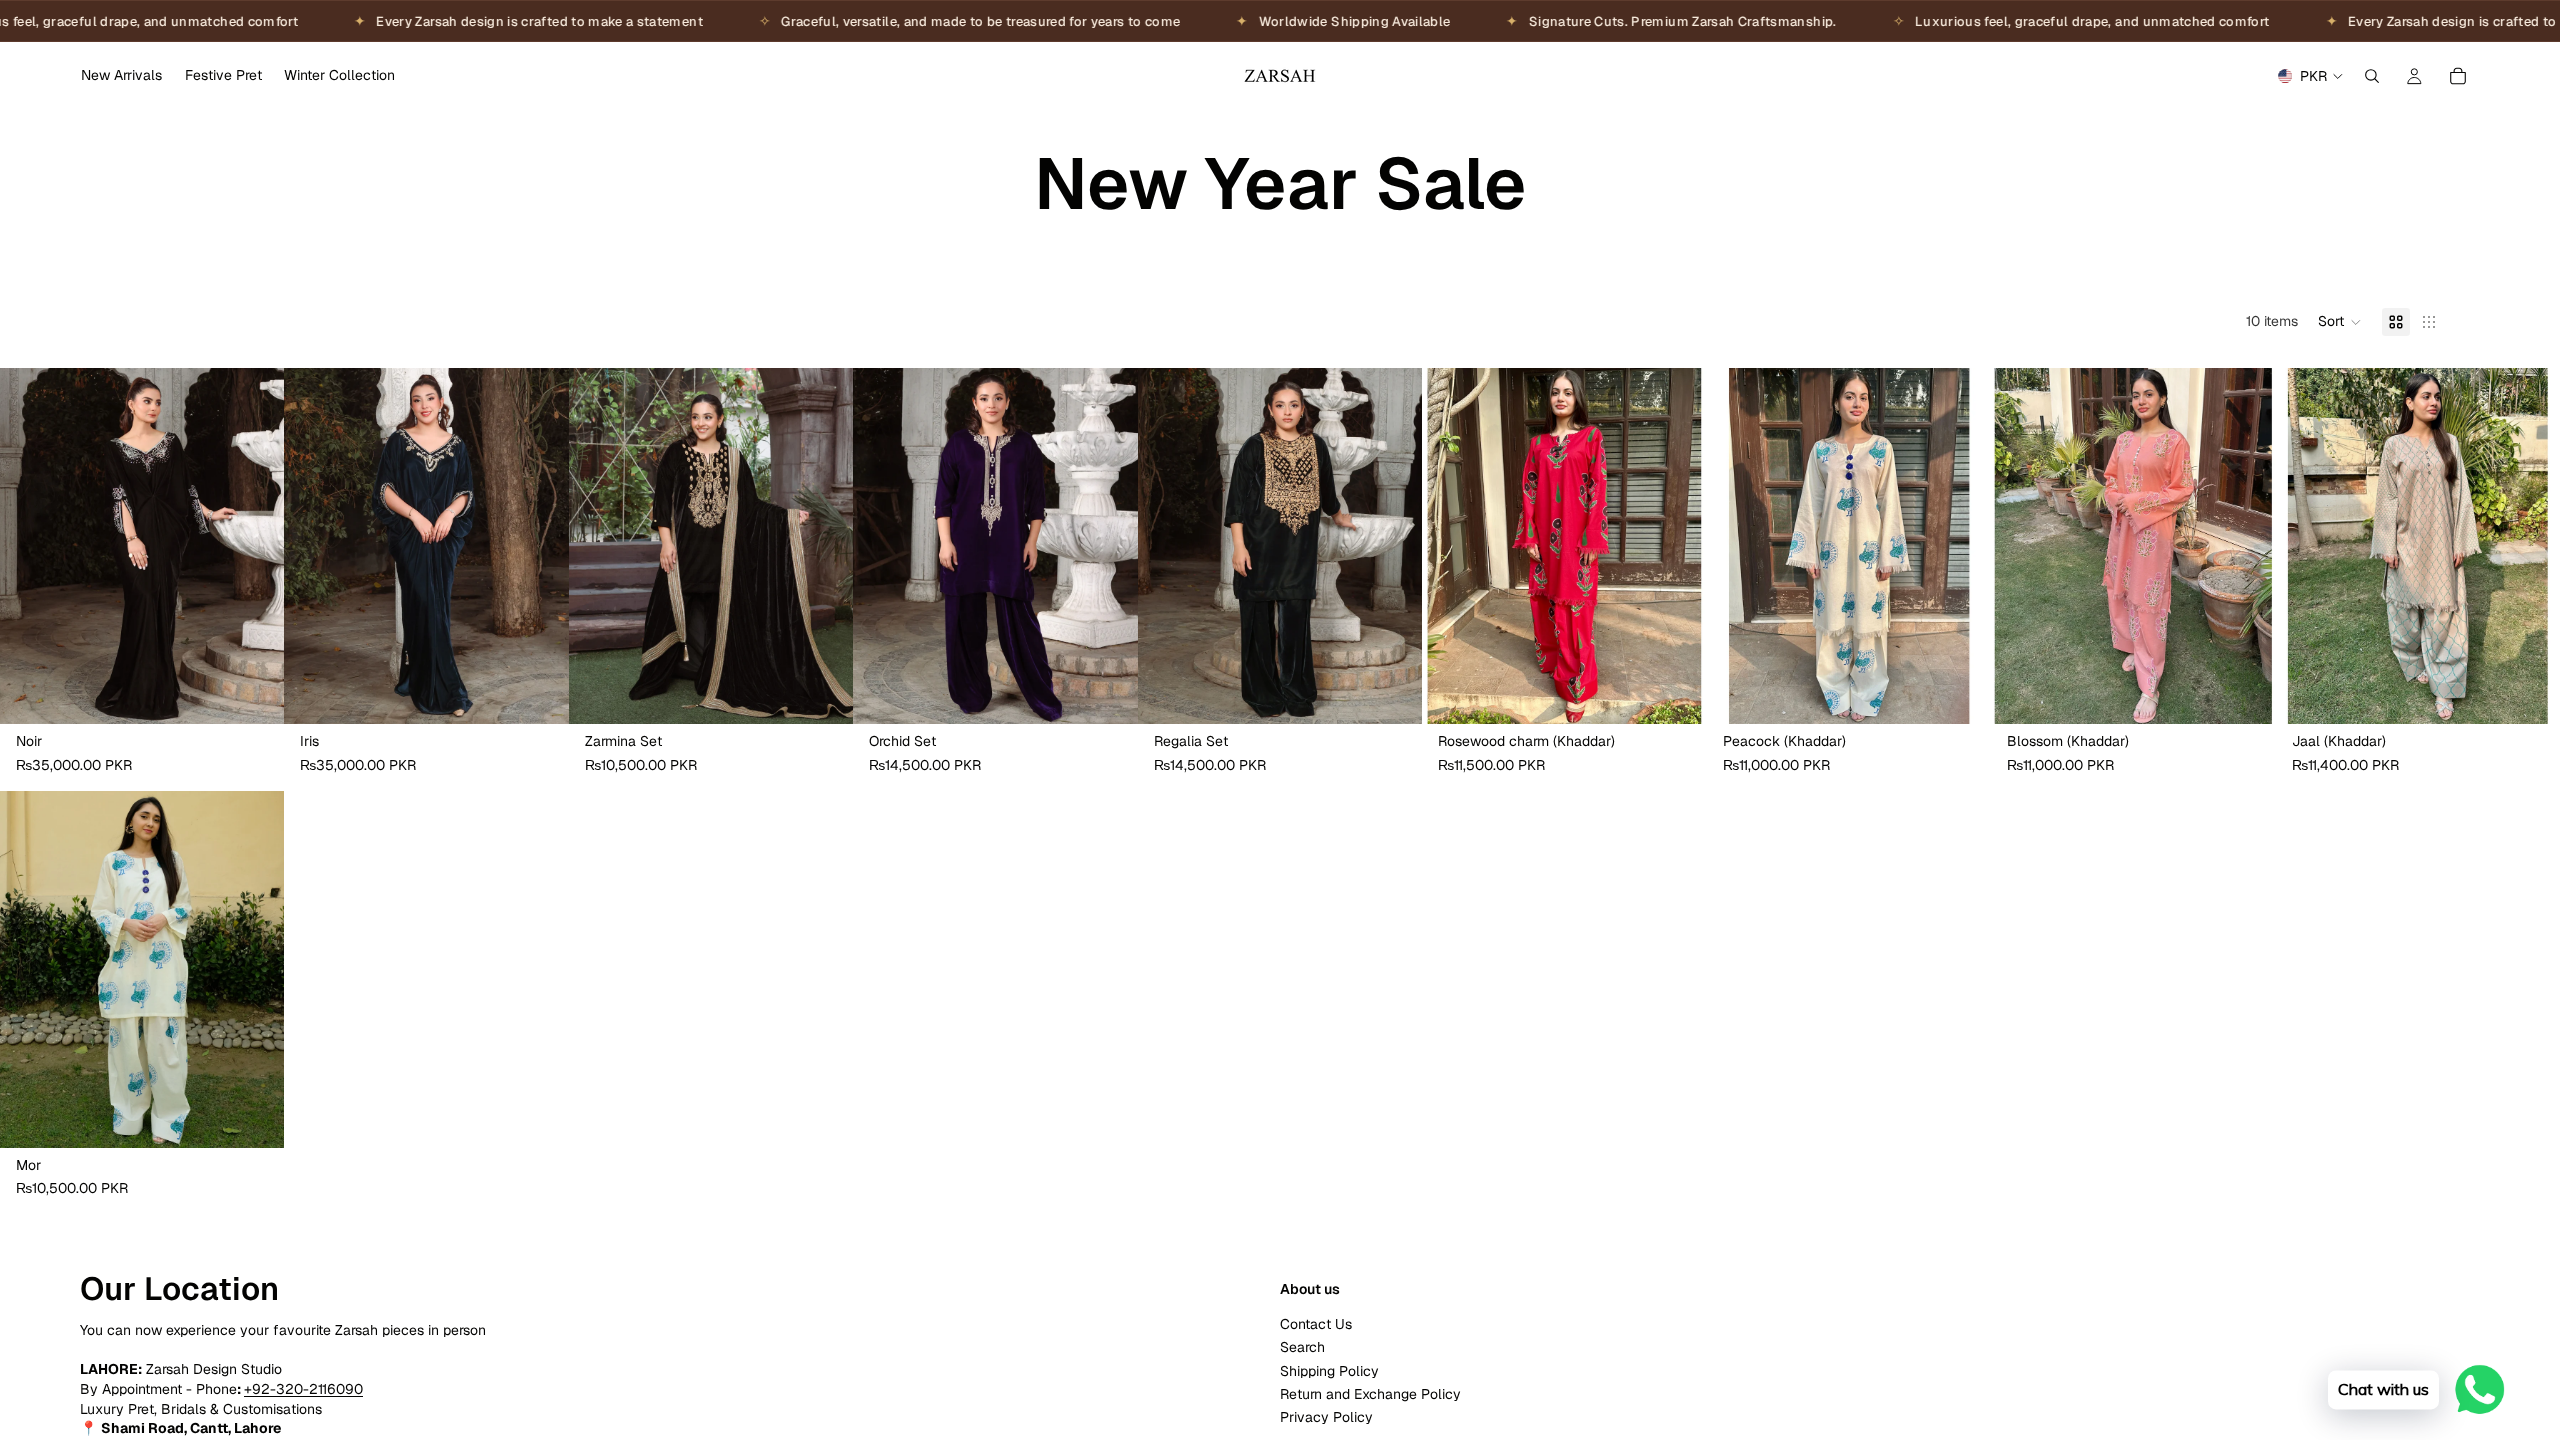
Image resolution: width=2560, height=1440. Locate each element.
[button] (2340, 322)
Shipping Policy (1329, 1370)
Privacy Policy (1326, 1417)
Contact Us (1316, 1324)
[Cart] (2458, 76)
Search (1302, 1347)
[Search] (2372, 76)
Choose (840, 693)
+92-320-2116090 (303, 1389)
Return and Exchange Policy (1370, 1394)
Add (271, 693)
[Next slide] (254, 546)
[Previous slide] (30, 546)
